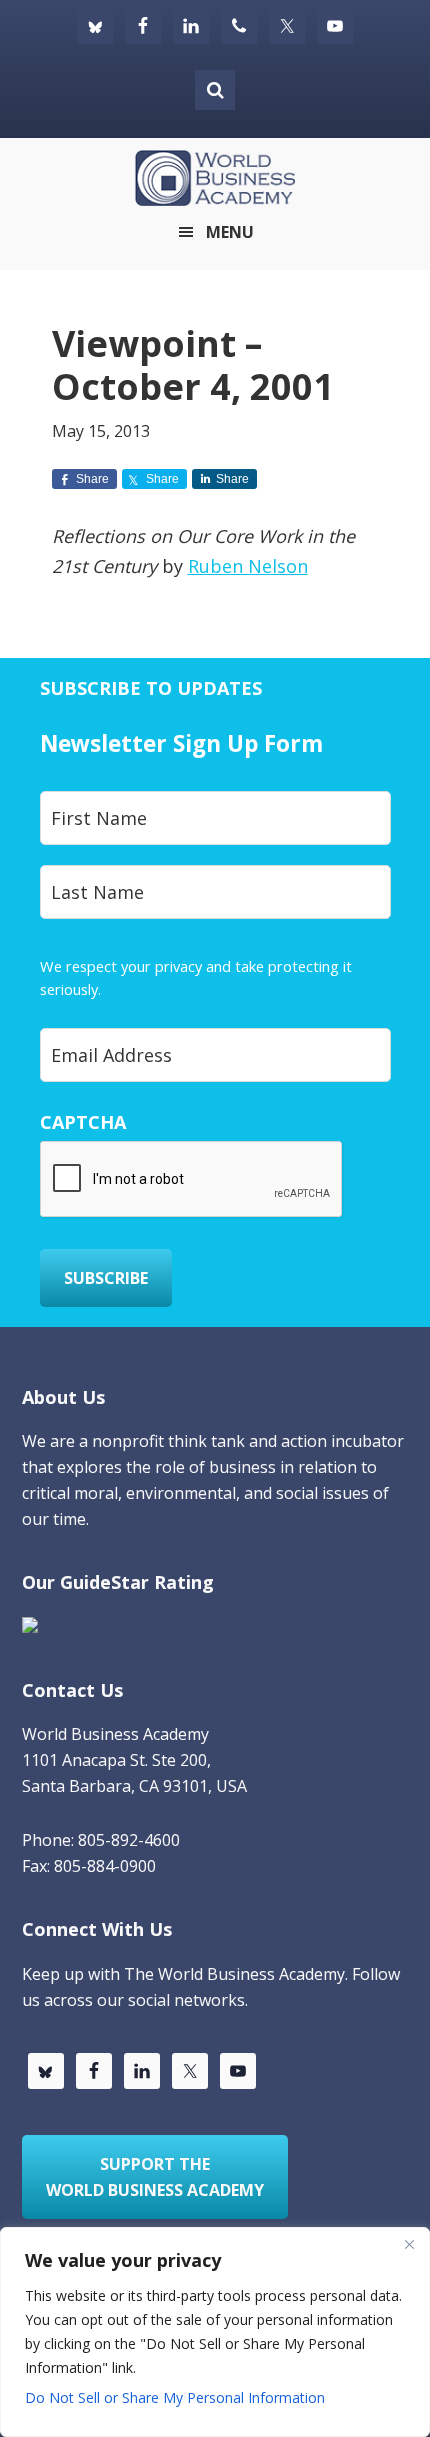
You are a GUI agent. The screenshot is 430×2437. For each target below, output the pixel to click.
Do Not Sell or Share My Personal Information (175, 2397)
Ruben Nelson (248, 566)
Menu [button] (230, 232)
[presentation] (192, 1180)
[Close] (409, 2244)
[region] (215, 2332)
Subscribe (106, 1278)
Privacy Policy (149, 989)
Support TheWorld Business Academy (155, 2177)
